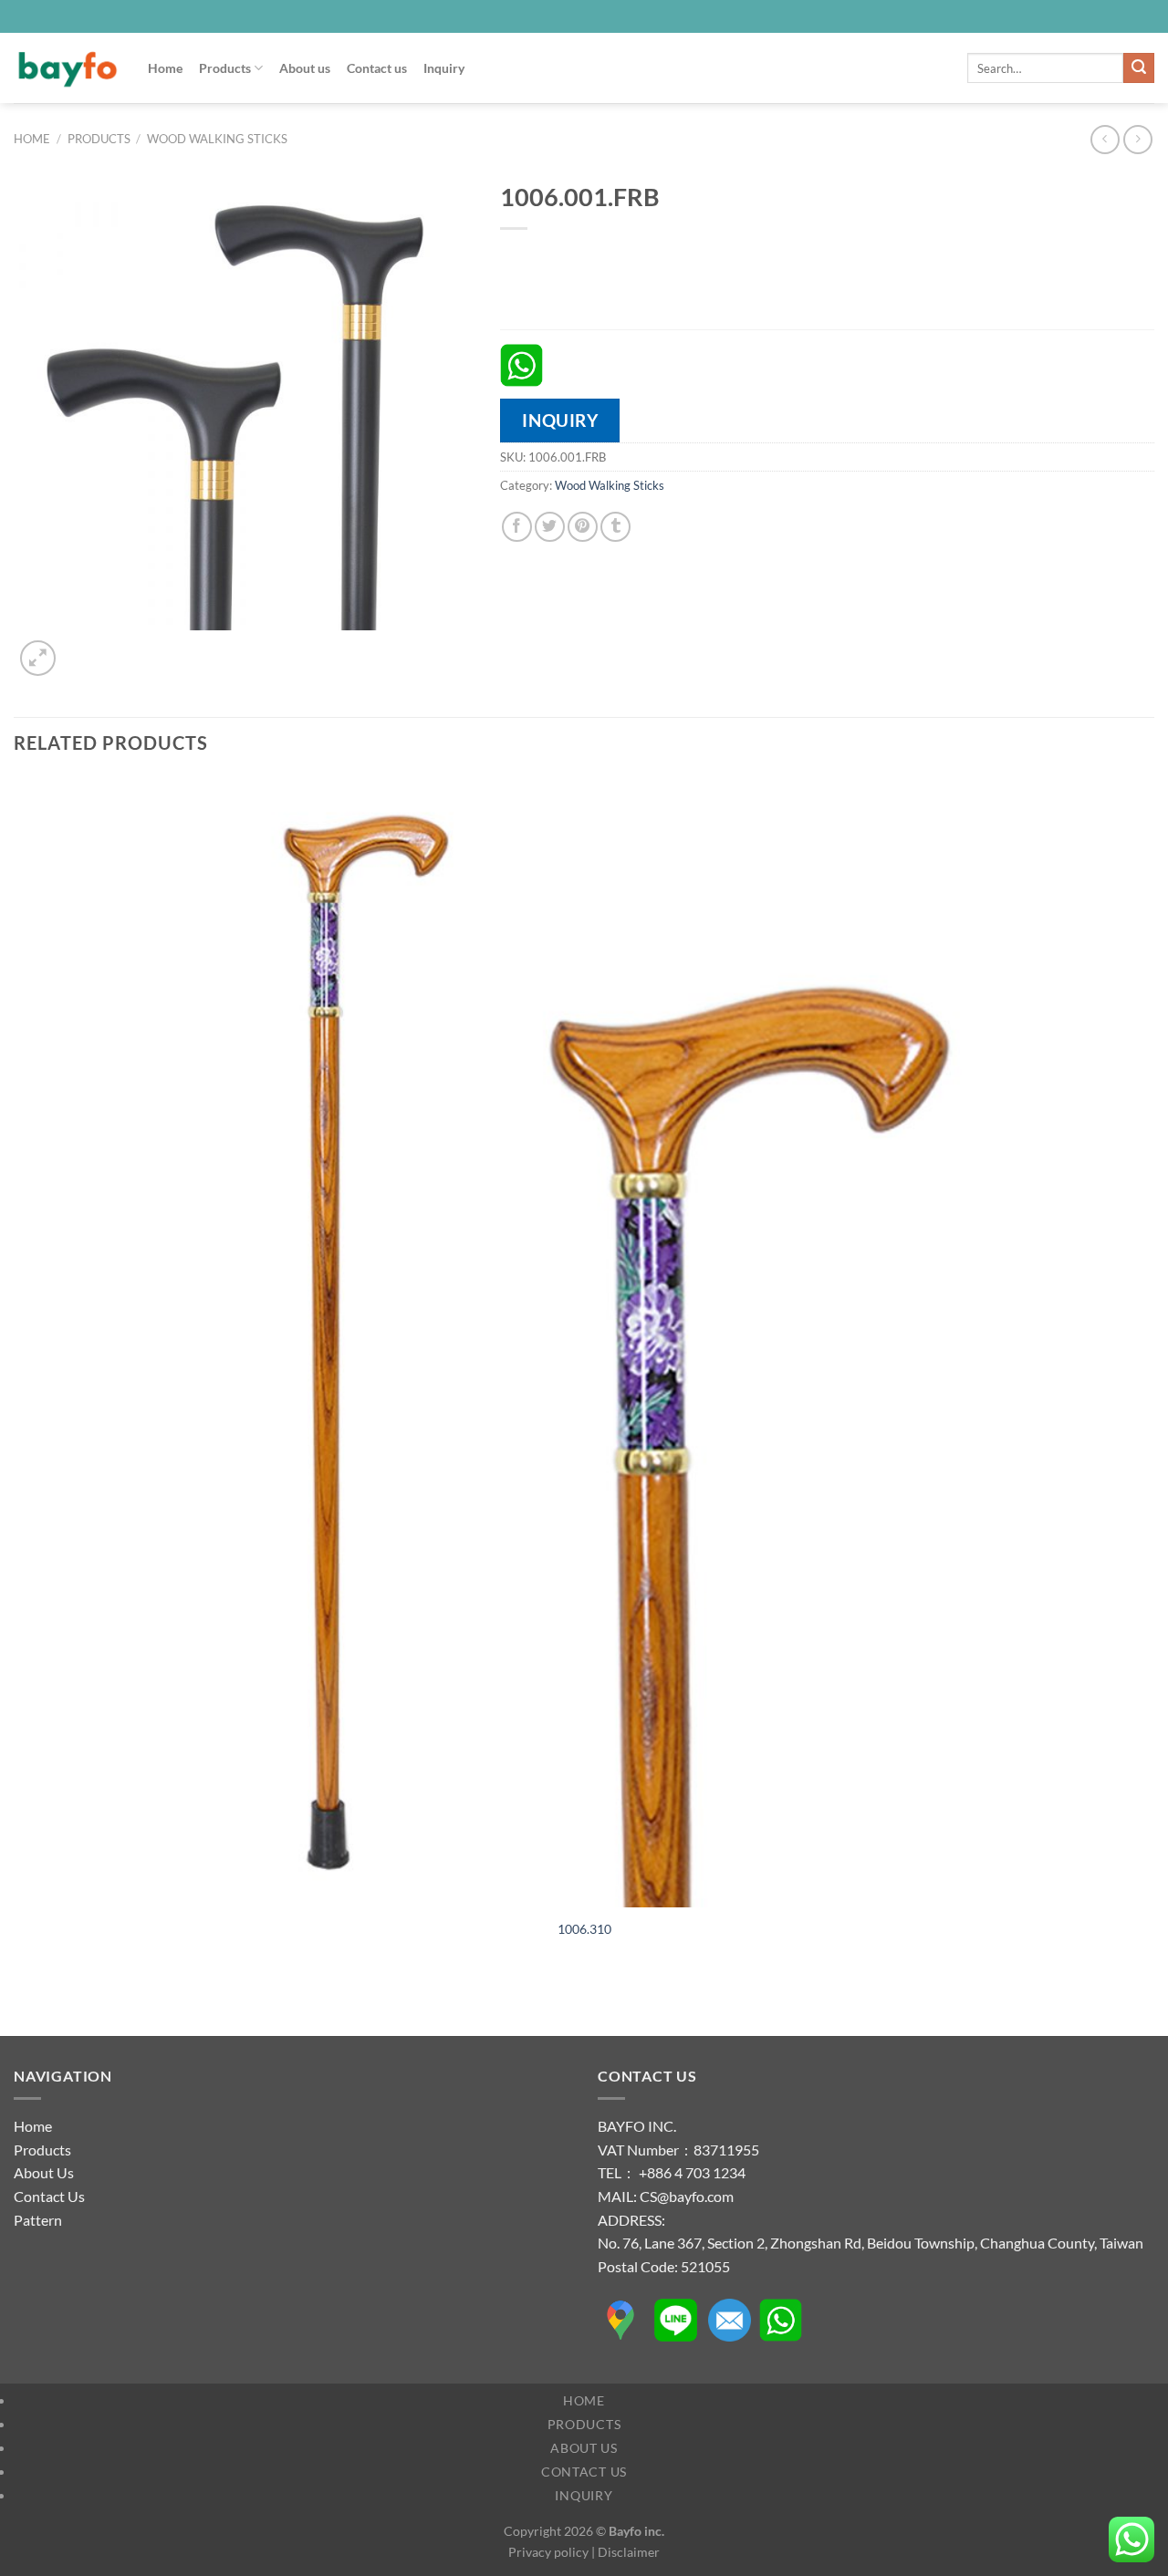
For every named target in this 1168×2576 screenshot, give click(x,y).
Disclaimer (629, 2552)
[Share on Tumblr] (615, 527)
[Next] (82, 648)
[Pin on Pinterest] (583, 527)
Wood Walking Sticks (217, 139)
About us (305, 68)
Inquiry (444, 68)
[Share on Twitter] (550, 527)
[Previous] (22, 2004)
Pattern (38, 2220)
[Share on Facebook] (517, 527)
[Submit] (1139, 68)
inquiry (560, 420)
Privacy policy (548, 2552)
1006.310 (584, 1929)
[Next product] (1105, 139)
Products (225, 68)
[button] (38, 658)
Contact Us (49, 2196)
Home (165, 68)
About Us (44, 2172)
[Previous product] (1137, 139)
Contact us (377, 68)
